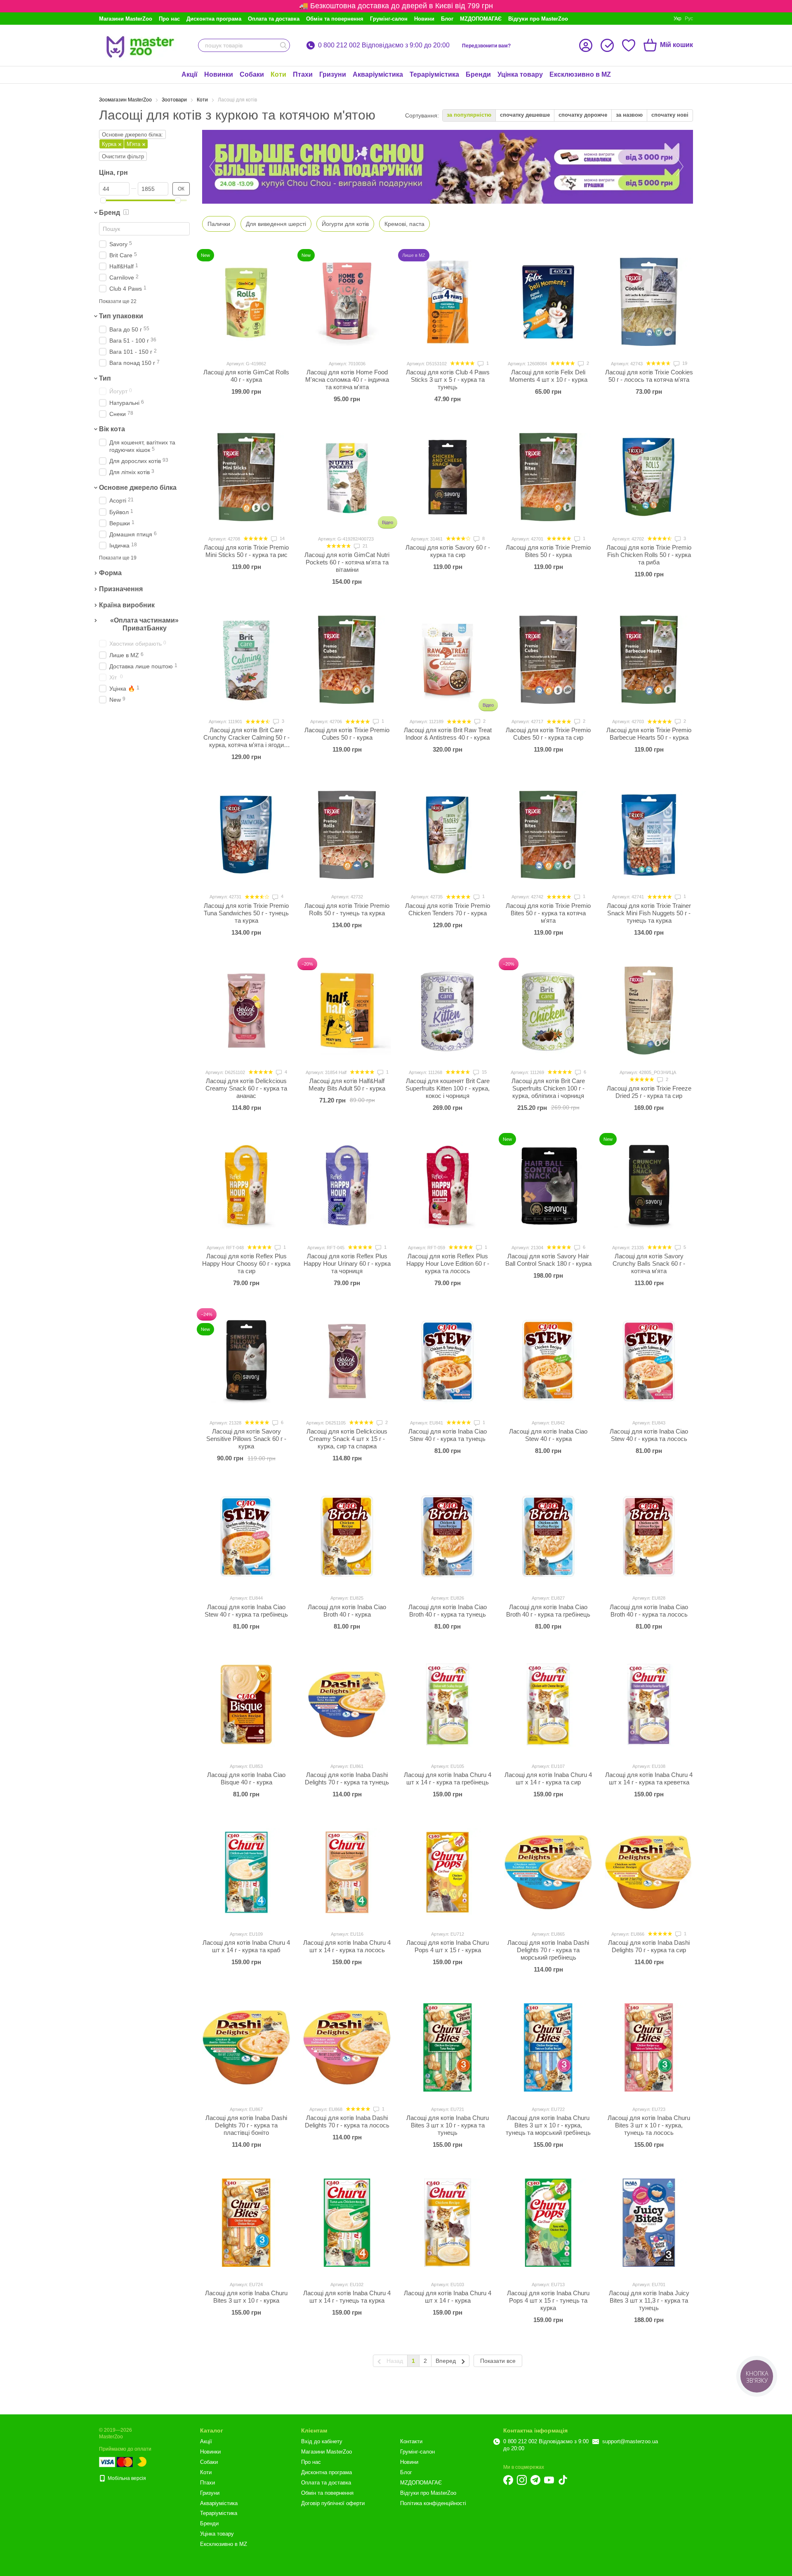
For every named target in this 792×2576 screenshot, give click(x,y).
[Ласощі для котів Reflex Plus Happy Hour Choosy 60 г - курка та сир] (246, 1186)
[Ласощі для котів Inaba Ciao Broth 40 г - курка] (347, 1536)
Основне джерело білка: (132, 135)
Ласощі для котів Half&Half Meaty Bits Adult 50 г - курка (347, 1085)
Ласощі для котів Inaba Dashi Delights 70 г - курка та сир (649, 1946)
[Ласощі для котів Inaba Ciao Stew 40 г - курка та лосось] (649, 1361)
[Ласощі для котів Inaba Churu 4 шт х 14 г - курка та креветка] (649, 1704)
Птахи (303, 74)
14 (282, 538)
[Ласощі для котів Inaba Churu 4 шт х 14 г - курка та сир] (548, 1704)
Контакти (411, 2441)
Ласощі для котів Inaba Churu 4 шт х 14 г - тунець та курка (347, 2297)
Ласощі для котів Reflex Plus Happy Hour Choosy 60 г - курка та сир (246, 1263)
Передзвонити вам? (486, 46)
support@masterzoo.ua (630, 2441)
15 (484, 1072)
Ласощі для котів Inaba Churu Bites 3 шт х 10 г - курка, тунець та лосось (649, 2125)
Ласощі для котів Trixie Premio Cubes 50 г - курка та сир (548, 734)
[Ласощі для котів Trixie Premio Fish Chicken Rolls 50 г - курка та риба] (649, 477)
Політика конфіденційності (433, 2503)
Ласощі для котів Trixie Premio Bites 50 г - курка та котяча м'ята (548, 913)
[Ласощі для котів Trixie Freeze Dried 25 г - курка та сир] (649, 1011)
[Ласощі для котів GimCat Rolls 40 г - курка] (246, 302)
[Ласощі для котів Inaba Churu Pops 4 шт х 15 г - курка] (448, 1872)
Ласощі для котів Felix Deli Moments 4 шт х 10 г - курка (548, 376)
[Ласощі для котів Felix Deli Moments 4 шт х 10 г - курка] (548, 302)
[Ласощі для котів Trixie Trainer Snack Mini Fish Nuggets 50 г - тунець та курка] (649, 835)
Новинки (219, 74)
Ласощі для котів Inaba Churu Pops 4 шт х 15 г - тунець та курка (548, 2300)
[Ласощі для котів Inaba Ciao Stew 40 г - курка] (548, 1361)
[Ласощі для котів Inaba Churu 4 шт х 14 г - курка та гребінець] (448, 1704)
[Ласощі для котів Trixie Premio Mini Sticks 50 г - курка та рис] (246, 477)
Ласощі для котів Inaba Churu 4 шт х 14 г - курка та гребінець (448, 1778)
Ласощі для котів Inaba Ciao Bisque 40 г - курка (246, 1778)
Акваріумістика (378, 74)
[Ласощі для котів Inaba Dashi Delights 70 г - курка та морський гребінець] (548, 1872)
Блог (447, 19)
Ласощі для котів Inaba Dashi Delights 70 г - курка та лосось (347, 2121)
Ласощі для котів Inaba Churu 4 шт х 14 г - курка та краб (246, 1946)
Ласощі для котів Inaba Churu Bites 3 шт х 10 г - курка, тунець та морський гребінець (548, 2125)
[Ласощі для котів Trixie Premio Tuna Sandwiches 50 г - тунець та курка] (246, 835)
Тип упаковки (121, 316)
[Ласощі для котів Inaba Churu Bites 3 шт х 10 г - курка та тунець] (448, 2047)
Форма (110, 573)
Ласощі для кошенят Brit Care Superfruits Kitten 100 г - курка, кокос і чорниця (448, 1088)
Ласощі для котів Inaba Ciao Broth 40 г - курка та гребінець (548, 1611)
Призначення (121, 589)
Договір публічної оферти (333, 2503)
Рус (689, 19)
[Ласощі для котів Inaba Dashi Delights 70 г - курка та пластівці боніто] (246, 2047)
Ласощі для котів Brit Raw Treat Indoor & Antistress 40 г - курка (448, 734)
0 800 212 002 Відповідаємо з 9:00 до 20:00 (384, 45)
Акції (190, 74)
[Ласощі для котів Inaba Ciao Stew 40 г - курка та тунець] (448, 1361)
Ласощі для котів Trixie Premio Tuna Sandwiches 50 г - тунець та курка (246, 913)
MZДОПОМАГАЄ (481, 19)
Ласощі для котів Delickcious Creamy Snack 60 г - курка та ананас (246, 1088)
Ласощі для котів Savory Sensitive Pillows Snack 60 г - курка (246, 1439)
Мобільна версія (126, 2478)
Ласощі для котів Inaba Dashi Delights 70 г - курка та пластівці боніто (246, 2125)
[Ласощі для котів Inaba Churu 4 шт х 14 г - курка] (448, 2223)
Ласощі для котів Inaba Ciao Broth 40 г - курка (347, 1611)
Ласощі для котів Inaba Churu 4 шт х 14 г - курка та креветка (649, 1778)
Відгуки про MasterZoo (538, 19)
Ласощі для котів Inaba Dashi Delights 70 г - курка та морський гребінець (548, 1950)
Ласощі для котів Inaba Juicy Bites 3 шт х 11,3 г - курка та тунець (649, 2300)
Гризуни (333, 74)
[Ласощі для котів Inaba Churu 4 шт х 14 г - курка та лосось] (347, 1872)
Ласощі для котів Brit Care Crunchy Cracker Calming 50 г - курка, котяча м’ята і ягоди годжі (246, 741)
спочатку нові (670, 115)
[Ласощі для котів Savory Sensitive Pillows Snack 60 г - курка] (246, 1361)
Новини (424, 19)
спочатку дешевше (525, 115)
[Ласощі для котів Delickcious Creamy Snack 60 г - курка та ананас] (246, 1011)
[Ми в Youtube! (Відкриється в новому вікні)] (549, 2480)
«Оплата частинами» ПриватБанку (144, 624)
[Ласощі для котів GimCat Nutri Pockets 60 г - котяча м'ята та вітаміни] (347, 477)
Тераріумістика (434, 74)
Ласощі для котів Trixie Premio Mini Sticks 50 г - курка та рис (246, 551)
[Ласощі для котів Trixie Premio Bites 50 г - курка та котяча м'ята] (548, 835)
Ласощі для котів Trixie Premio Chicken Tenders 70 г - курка (448, 909)
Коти (278, 74)
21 (364, 546)
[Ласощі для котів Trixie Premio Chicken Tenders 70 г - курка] (448, 835)
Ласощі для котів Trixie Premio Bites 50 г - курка (548, 551)
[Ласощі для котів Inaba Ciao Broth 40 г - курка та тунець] (448, 1536)
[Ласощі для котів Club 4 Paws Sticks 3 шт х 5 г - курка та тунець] (448, 302)
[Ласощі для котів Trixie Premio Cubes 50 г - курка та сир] (548, 660)
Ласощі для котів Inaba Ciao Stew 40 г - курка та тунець (448, 1435)
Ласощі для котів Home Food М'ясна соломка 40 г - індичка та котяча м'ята (347, 380)
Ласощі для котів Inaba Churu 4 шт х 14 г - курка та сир (548, 1778)
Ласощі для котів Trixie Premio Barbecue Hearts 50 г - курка (649, 734)
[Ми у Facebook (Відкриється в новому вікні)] (508, 2480)
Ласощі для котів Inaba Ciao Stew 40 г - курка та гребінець (246, 1611)
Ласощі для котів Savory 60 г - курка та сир (448, 551)
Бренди (478, 74)
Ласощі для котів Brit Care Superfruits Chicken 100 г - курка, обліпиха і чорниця (548, 1088)
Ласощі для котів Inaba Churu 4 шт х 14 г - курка (448, 2297)
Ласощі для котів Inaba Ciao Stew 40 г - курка (548, 1435)
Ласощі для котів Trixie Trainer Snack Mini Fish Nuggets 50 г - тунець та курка (649, 913)
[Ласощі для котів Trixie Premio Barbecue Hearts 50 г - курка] (649, 660)
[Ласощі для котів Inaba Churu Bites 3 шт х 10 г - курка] (246, 2223)
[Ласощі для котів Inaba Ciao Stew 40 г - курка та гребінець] (246, 1536)
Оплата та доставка (274, 19)
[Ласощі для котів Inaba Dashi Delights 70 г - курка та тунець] (347, 1704)
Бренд (110, 213)
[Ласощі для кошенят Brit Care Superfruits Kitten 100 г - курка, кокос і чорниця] (448, 1011)
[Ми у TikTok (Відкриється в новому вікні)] (563, 2480)
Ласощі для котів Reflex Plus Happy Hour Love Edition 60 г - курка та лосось (448, 1263)
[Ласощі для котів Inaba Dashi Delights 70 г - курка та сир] (649, 1872)
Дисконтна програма (214, 19)
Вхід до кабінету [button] (322, 2441)
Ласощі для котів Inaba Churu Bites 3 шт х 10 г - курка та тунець (448, 2125)
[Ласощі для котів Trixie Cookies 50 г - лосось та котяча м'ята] (649, 302)
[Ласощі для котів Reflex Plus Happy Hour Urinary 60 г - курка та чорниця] (347, 1186)
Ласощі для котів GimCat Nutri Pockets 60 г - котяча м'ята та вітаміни (347, 562)
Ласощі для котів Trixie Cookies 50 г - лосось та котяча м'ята (649, 376)
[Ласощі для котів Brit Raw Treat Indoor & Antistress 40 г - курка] (448, 660)
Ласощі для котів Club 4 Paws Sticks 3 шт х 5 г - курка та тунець (448, 380)
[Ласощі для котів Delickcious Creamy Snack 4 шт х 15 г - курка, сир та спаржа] (347, 1361)
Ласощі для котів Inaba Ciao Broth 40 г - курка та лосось (649, 1611)
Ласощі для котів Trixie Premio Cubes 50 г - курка (347, 734)
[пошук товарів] (283, 45)
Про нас (169, 19)
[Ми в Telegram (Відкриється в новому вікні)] (535, 2480)
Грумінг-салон (389, 19)
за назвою (629, 115)
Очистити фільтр (123, 156)
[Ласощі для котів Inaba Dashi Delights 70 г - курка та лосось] (347, 2047)
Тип (105, 378)
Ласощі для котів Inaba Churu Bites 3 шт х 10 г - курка (246, 2297)
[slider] (103, 200)
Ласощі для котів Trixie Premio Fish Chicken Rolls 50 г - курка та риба (649, 555)
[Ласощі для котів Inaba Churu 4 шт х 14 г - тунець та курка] (347, 2223)
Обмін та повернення (335, 19)
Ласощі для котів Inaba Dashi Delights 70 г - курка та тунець (347, 1778)
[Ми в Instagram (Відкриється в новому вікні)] (522, 2480)
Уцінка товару (520, 74)
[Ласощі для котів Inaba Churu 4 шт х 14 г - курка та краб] (246, 1872)
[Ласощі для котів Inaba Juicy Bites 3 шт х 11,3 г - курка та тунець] (649, 2223)
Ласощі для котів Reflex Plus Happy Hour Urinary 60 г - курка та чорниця (347, 1263)
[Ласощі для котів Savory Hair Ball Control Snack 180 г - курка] (548, 1186)
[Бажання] (629, 45)
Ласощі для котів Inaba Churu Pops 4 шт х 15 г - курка (448, 1946)
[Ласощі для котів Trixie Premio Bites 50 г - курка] (548, 477)
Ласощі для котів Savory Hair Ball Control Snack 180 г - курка (548, 1260)
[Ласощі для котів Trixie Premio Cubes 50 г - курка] (347, 660)
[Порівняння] (607, 45)
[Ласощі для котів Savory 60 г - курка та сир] (448, 477)
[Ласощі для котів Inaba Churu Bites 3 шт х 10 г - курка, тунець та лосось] (649, 2047)
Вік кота (112, 429)
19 (684, 363)
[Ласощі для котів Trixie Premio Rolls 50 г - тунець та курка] (347, 835)
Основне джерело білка (138, 488)
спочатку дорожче (583, 115)
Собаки (252, 74)
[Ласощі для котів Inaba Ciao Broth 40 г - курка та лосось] (649, 1536)
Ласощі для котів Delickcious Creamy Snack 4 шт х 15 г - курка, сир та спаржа (347, 1439)
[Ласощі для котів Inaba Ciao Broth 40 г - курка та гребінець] (548, 1536)
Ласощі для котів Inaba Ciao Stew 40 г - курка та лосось (649, 1435)
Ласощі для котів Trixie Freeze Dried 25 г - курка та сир (649, 1092)
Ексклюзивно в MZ (580, 74)
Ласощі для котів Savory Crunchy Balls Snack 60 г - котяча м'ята (649, 1263)
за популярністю (469, 115)
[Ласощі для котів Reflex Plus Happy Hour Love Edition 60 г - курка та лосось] (448, 1186)
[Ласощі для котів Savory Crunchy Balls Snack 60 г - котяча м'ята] (649, 1186)
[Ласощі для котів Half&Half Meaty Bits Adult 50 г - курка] (347, 1011)
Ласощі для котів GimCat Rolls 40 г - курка (246, 376)
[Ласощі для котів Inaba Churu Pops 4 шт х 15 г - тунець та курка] (548, 2223)
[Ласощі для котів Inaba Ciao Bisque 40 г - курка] (246, 1704)
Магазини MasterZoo (126, 19)
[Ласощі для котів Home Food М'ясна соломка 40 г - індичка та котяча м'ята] (347, 302)
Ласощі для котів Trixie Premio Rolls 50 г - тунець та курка (347, 909)
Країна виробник (127, 605)
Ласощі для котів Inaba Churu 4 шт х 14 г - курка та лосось (347, 1946)
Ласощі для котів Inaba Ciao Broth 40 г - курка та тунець (448, 1611)
